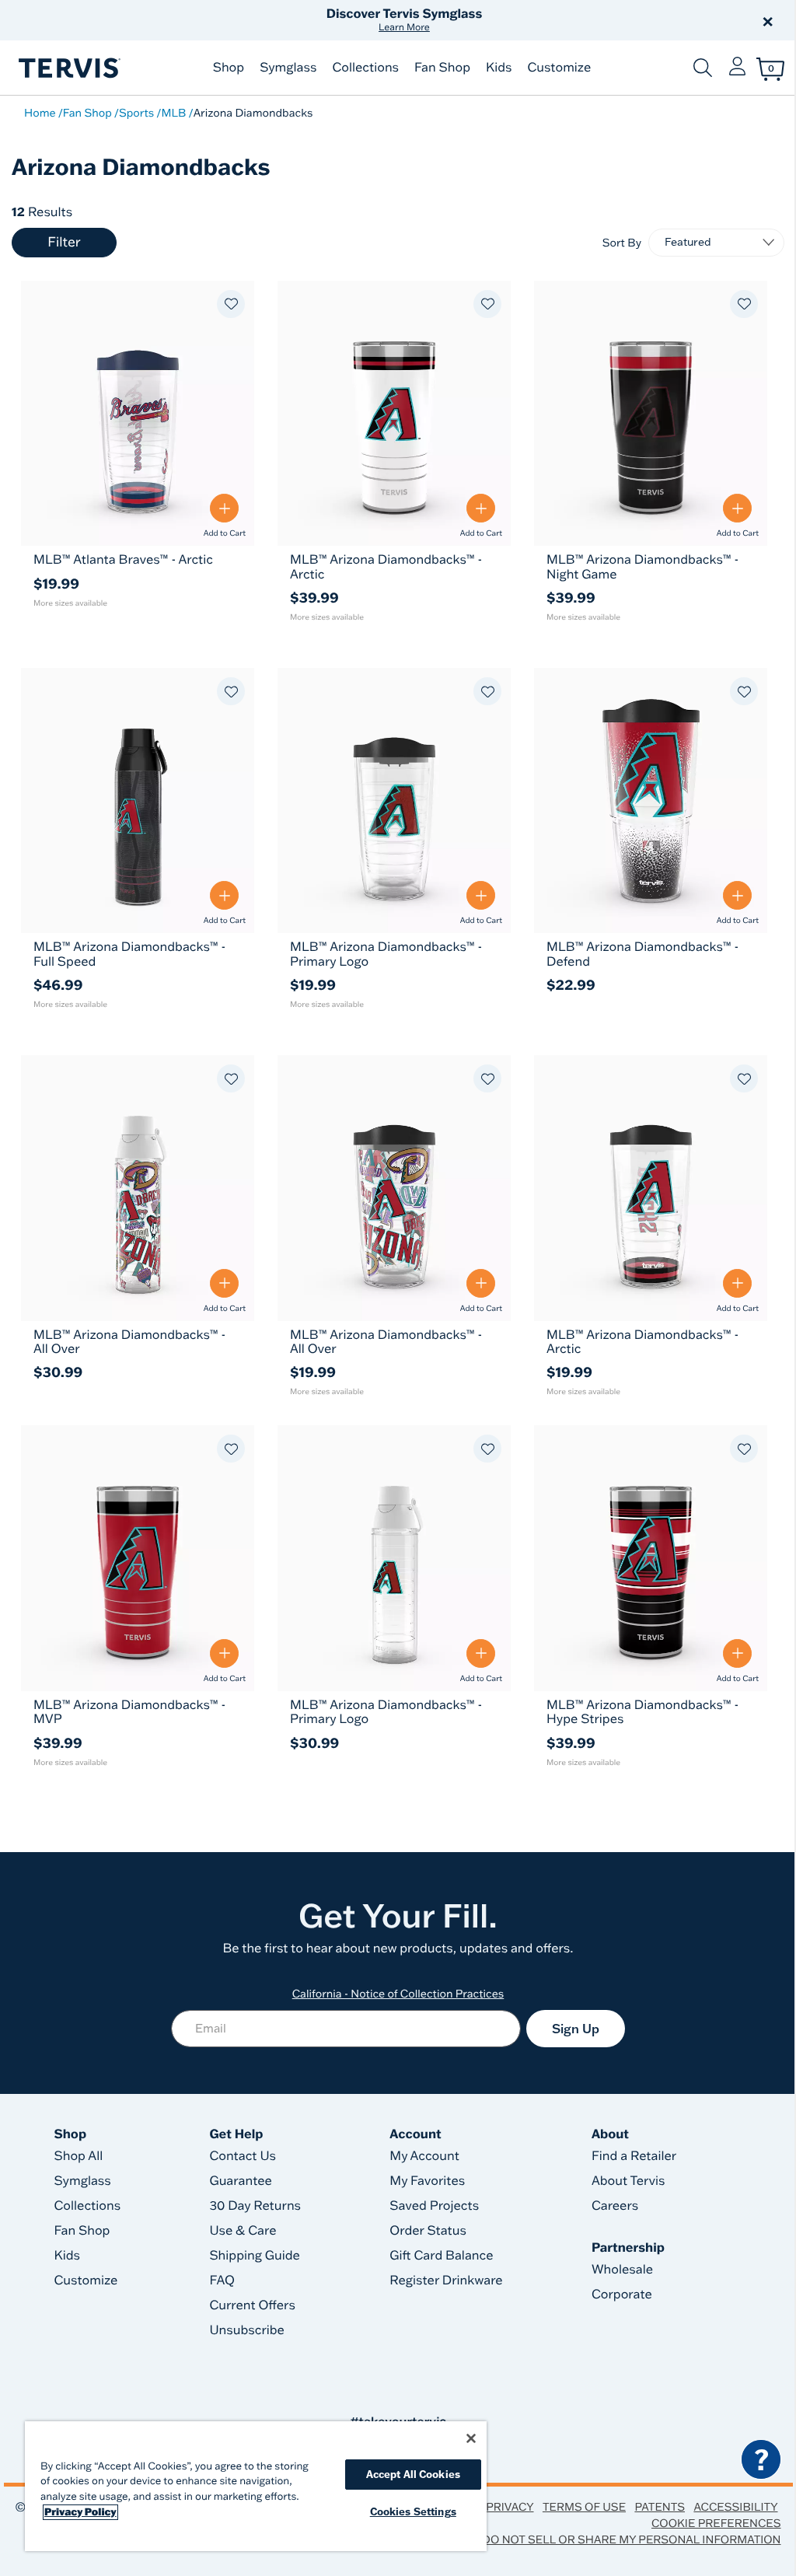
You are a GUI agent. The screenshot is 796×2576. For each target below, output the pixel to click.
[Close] (471, 2438)
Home (40, 113)
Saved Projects (434, 2206)
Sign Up (576, 2029)
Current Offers (252, 2305)
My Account (424, 2156)
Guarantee (241, 2181)
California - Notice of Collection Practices (398, 1994)
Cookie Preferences (716, 2523)
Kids (499, 68)
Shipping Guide (255, 2256)
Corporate (622, 2295)
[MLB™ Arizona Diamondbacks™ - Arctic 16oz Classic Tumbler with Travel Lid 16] (651, 1188)
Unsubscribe (247, 2330)
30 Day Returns (255, 2206)
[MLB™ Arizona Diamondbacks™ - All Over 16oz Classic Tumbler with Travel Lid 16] (394, 1188)
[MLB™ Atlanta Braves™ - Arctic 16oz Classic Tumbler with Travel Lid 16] (138, 413)
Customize (559, 68)
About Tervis (628, 2181)
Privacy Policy (80, 2512)
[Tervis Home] (68, 68)
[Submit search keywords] (703, 68)
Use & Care (243, 2231)
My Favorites (427, 2181)
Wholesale (622, 2270)
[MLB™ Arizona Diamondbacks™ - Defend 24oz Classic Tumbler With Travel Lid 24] (651, 800)
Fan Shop (442, 68)
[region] (256, 2486)
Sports (136, 113)
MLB (173, 113)
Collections (365, 68)
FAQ (222, 2281)
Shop (229, 68)
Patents (660, 2507)
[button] (575, 20)
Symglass (288, 68)
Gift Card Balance (441, 2256)
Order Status (428, 2231)
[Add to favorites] (231, 304)
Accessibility (735, 2507)
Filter (64, 242)
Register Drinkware (446, 2281)
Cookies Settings (413, 2511)
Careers (615, 2206)
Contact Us (243, 2156)
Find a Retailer (634, 2156)
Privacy (510, 2507)
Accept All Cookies (413, 2474)
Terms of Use (584, 2507)
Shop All (79, 2156)
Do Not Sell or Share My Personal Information (631, 2539)
